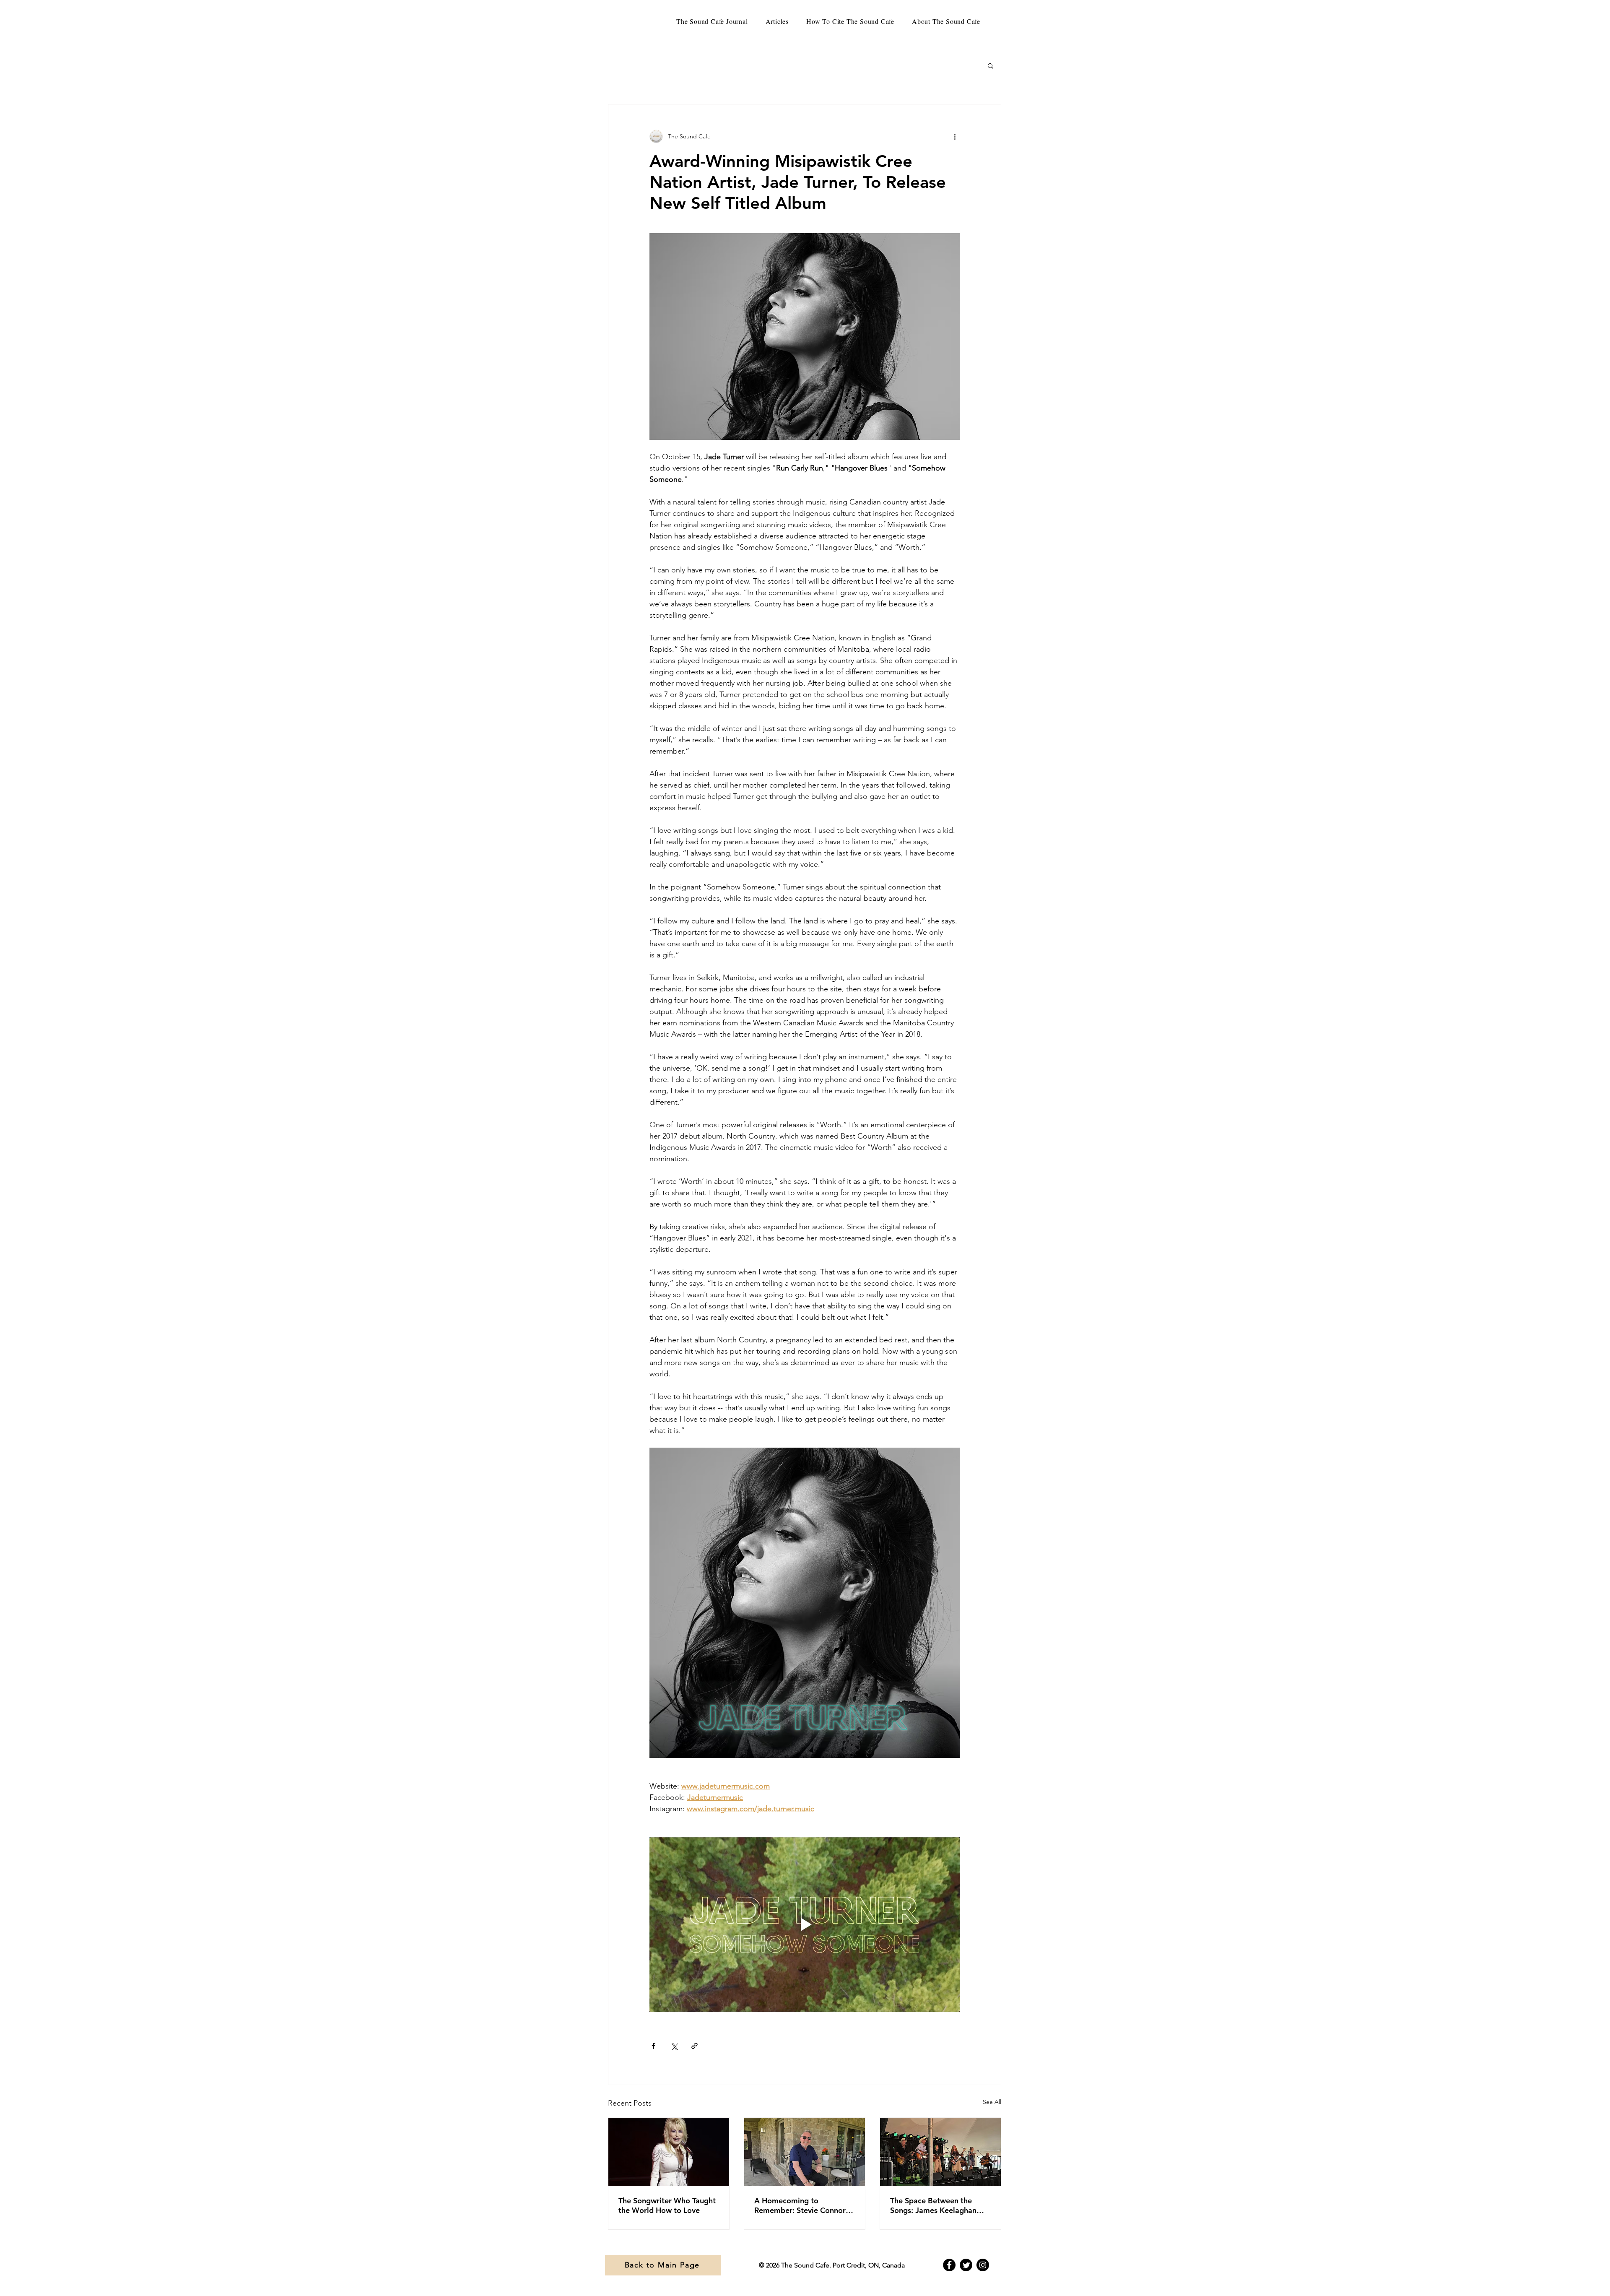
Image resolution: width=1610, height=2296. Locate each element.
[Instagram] (983, 2265)
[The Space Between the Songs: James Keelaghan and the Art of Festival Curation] (940, 2152)
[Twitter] (966, 2265)
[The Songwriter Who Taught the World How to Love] (669, 2152)
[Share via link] (695, 2046)
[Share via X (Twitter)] (674, 2046)
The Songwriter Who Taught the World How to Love (667, 2205)
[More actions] (955, 136)
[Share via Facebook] (653, 2046)
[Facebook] (949, 2265)
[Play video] (805, 1924)
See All (992, 2102)
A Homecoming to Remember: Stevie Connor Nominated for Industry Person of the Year (800, 2205)
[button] (991, 65)
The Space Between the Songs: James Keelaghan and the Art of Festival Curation (933, 2205)
